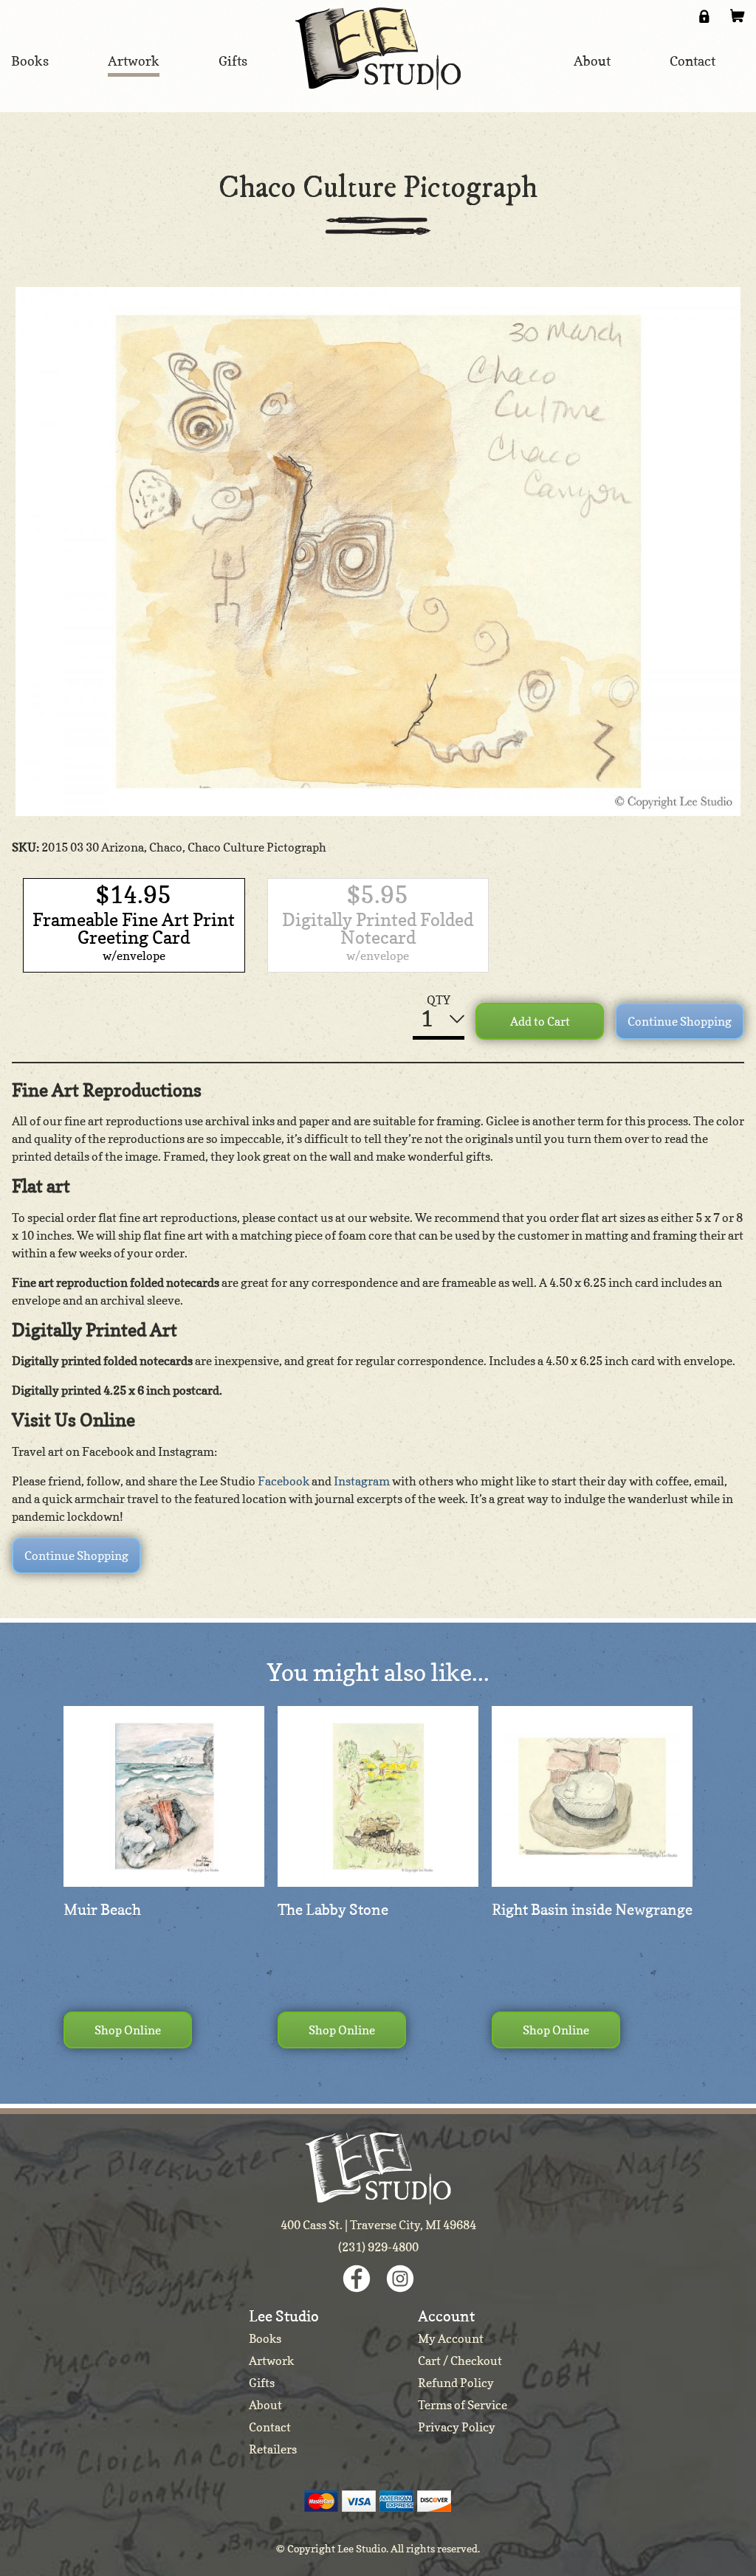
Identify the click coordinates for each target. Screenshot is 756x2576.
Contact (270, 2427)
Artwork (271, 2361)
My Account (451, 2338)
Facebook (283, 1481)
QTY (439, 1000)
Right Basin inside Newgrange (592, 1910)
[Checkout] (738, 16)
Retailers (273, 2449)
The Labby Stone (333, 1910)
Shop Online (128, 2030)
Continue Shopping (680, 1021)
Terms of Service (463, 2405)
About (265, 2405)
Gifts (262, 2383)
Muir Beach (102, 1910)
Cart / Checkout (460, 2361)
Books (265, 2338)
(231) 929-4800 (378, 2247)
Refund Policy (456, 2383)
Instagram (362, 1481)
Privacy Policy (457, 2427)
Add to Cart (540, 1021)
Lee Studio (378, 49)
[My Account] (704, 16)
